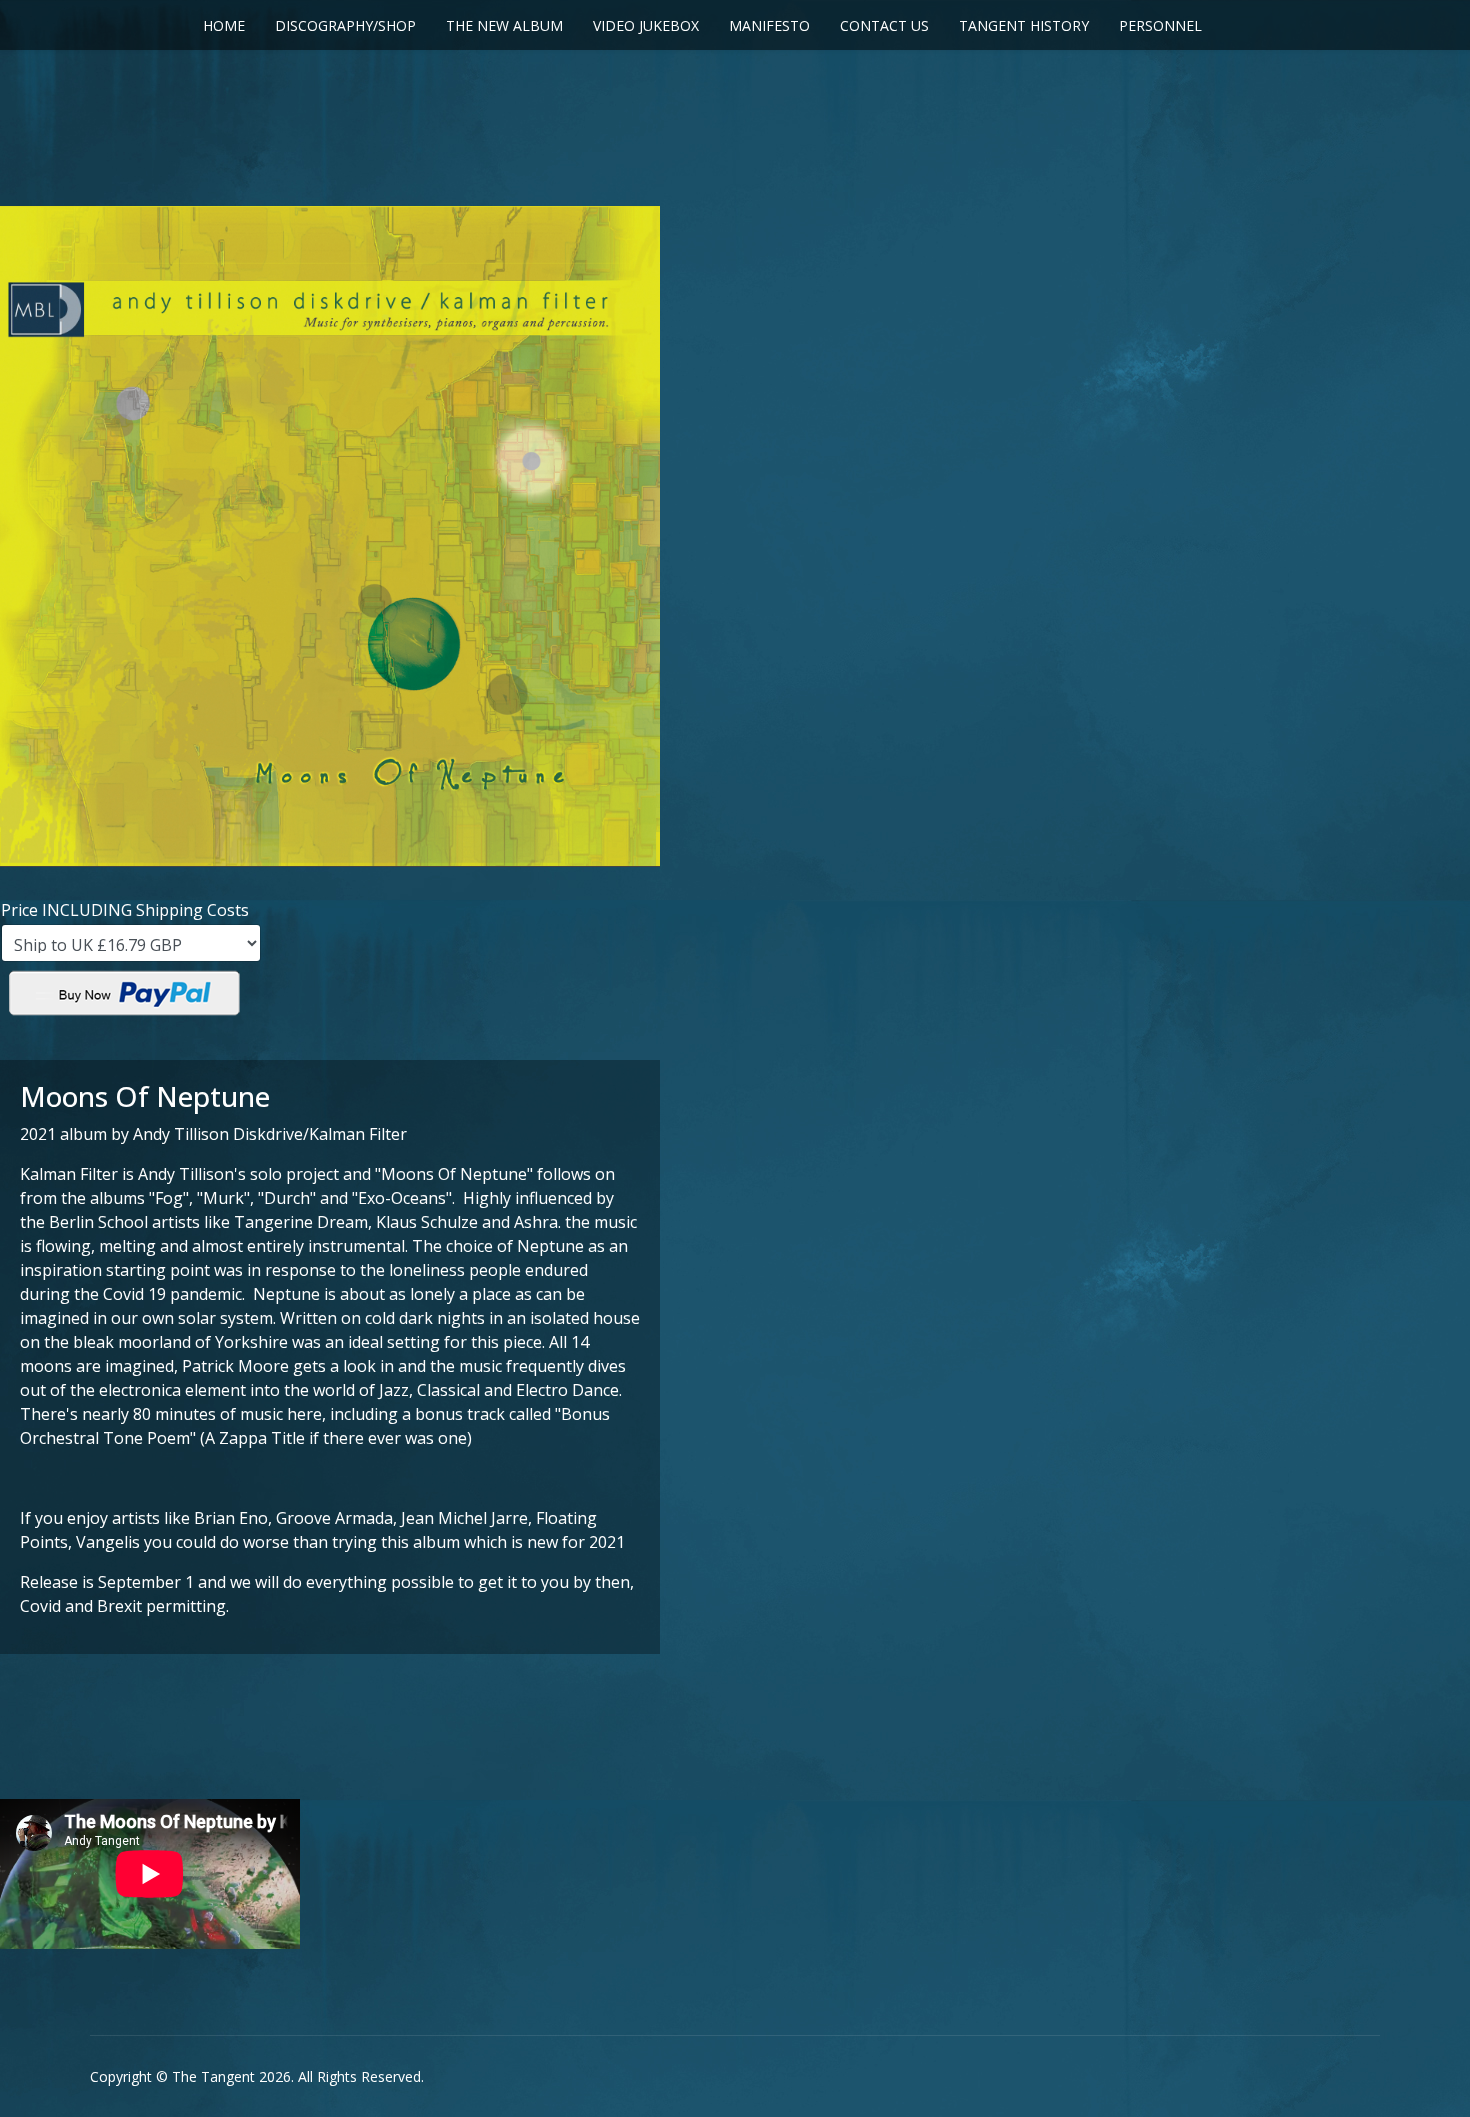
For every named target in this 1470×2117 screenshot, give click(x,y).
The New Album (504, 25)
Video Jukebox (646, 25)
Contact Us (884, 25)
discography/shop (345, 25)
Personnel (1160, 25)
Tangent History (1024, 25)
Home (224, 25)
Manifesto (769, 25)
